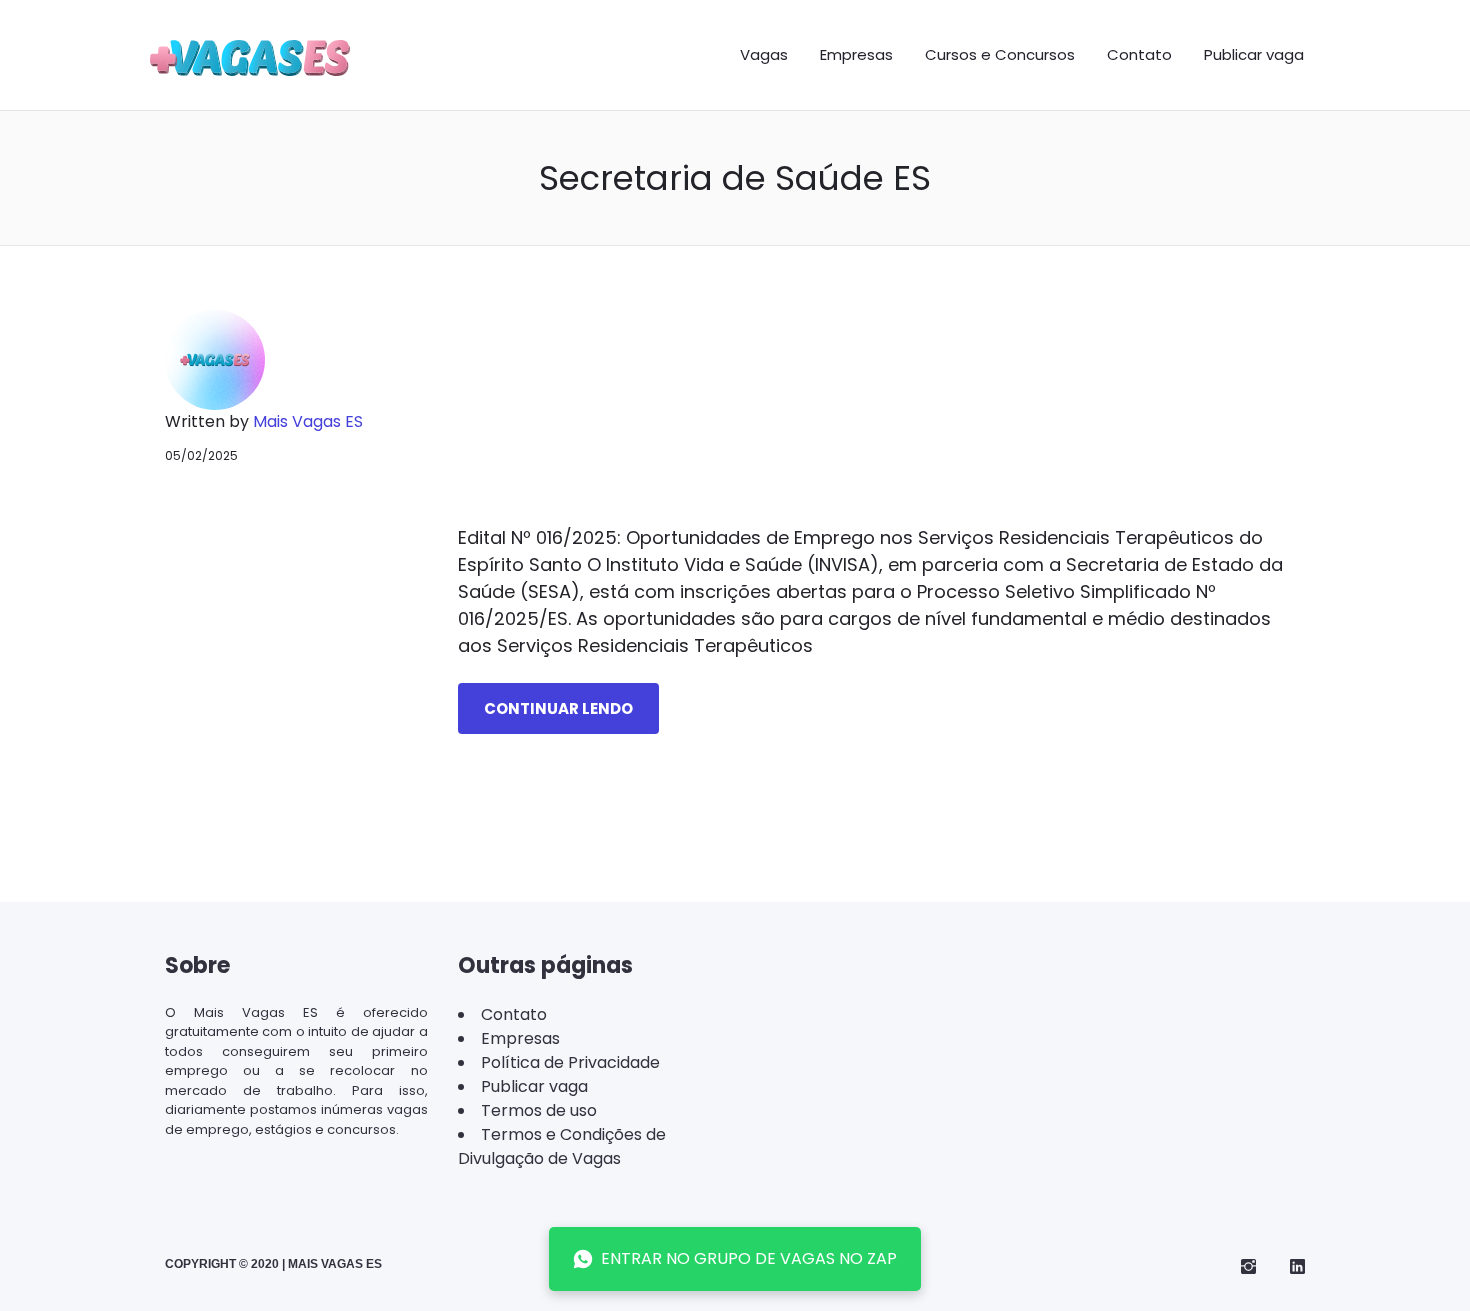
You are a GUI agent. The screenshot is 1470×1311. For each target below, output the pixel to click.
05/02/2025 (201, 455)
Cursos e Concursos (1000, 54)
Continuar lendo (558, 708)
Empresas (856, 54)
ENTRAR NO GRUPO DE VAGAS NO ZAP (749, 1258)
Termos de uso (539, 1110)
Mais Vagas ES (308, 421)
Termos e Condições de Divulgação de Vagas (562, 1146)
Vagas (764, 54)
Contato (1139, 54)
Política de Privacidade (570, 1062)
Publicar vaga (1254, 54)
